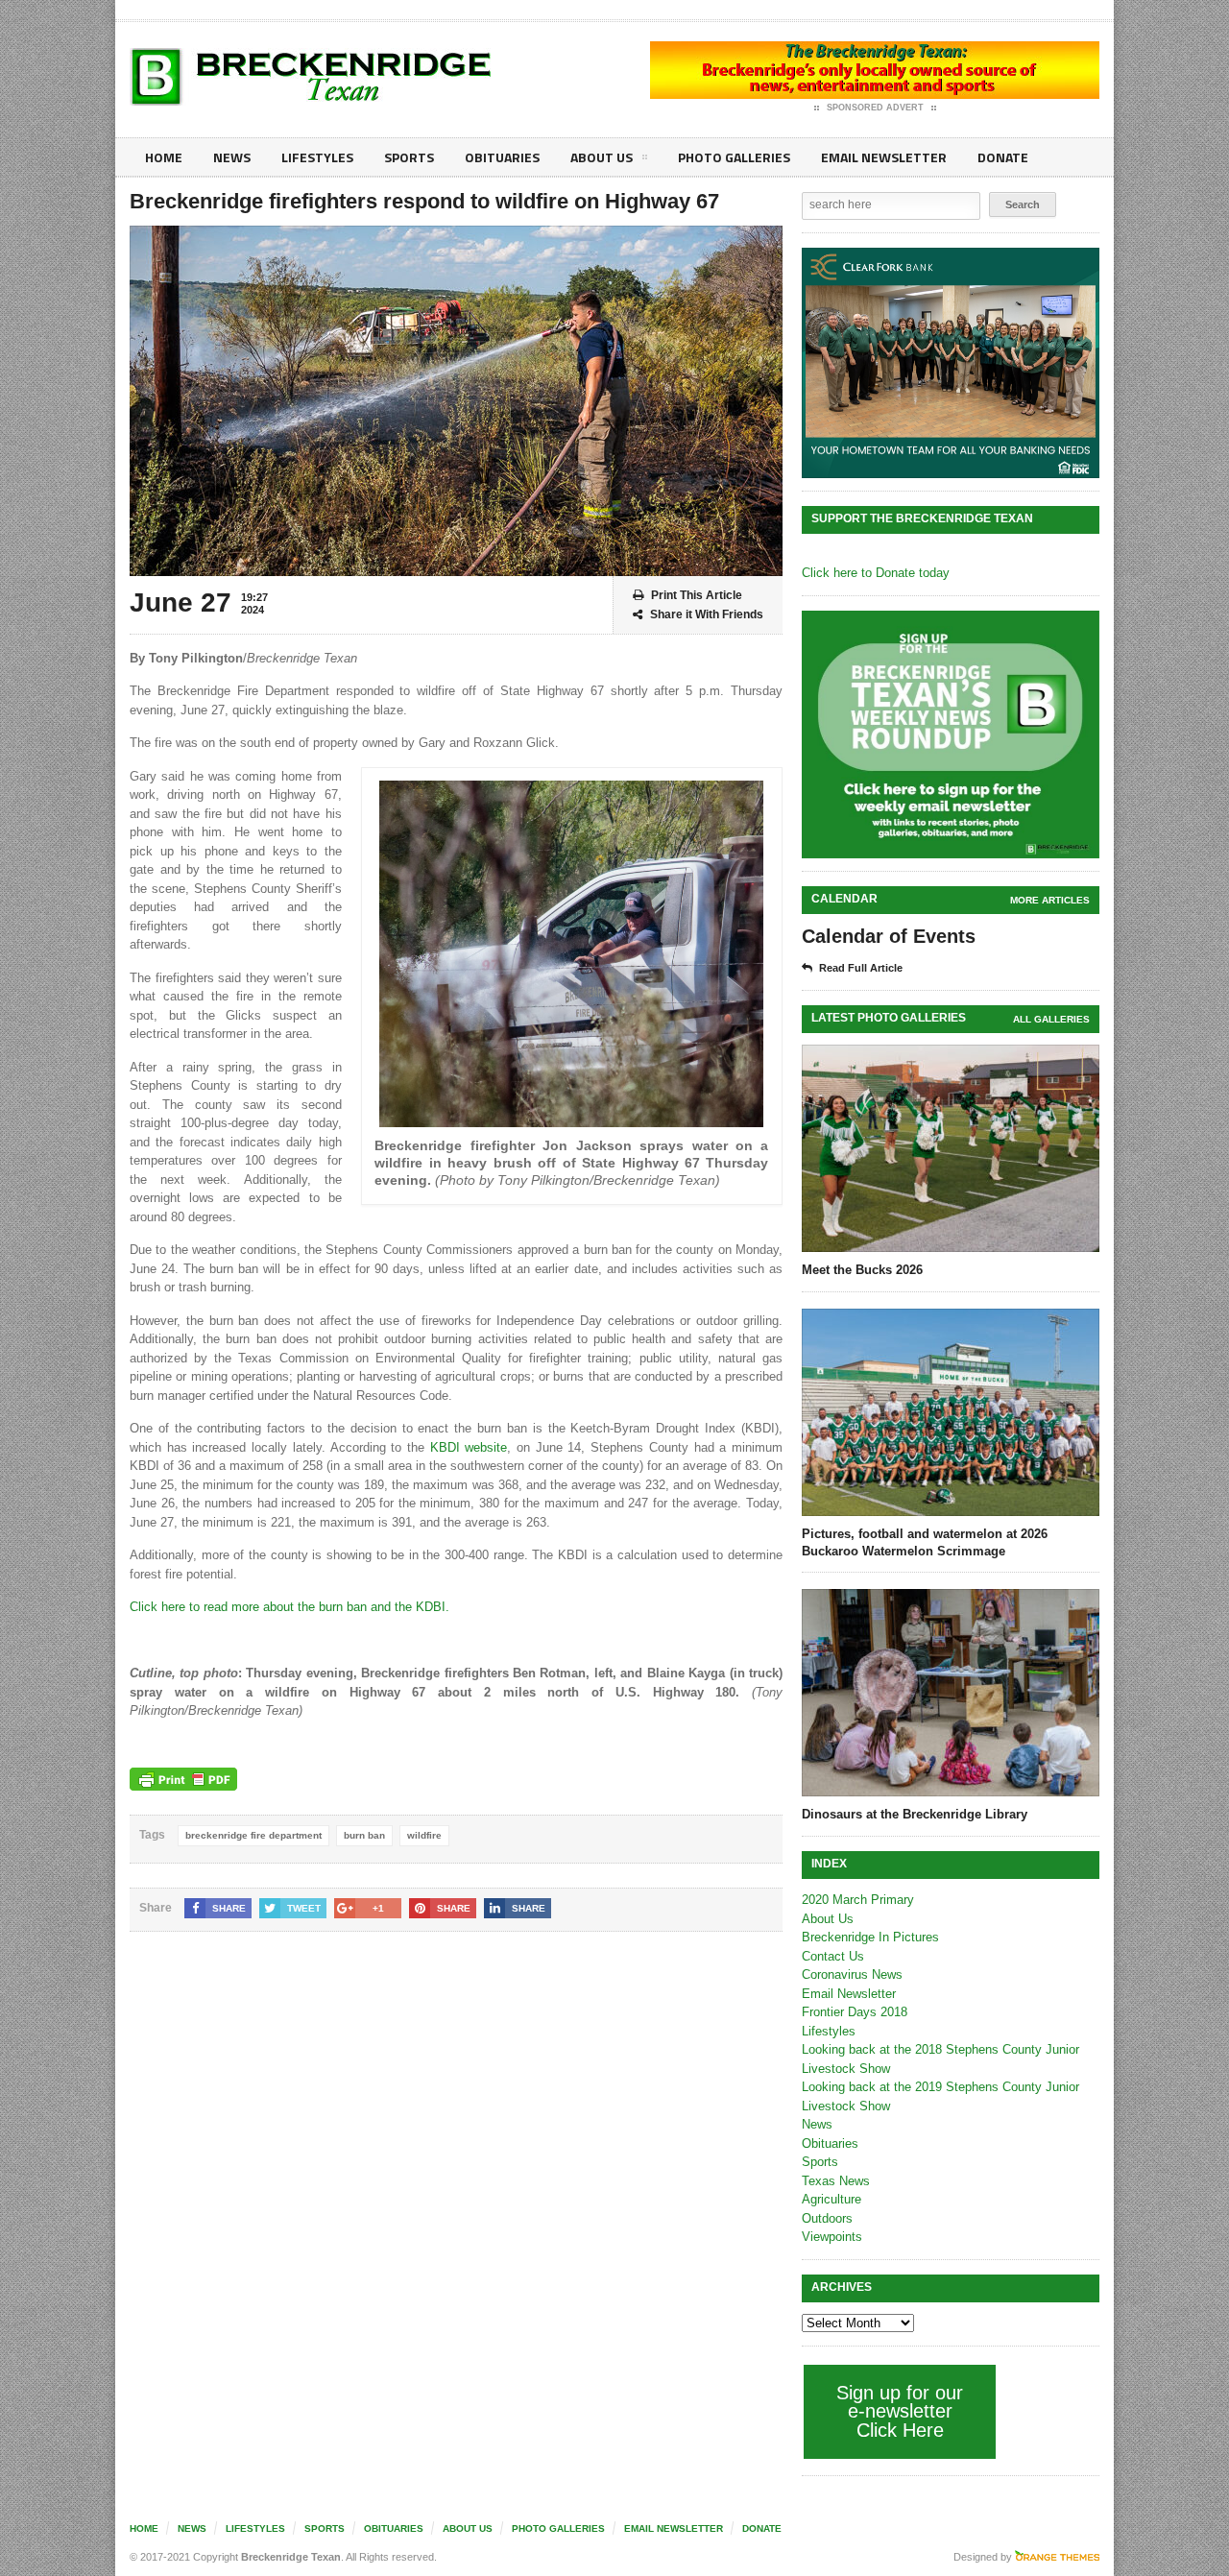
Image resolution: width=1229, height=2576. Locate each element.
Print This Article (697, 595)
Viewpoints (832, 2237)
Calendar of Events (889, 936)
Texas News (836, 2181)
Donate (1003, 157)
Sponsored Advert (875, 108)
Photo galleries (734, 157)
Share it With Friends (707, 614)
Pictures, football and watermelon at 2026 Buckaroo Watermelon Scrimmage (925, 1542)
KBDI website (469, 1447)
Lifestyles (317, 157)
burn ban (364, 1835)
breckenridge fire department (253, 1835)
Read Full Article (861, 968)
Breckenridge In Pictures (870, 1937)
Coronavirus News (852, 1974)
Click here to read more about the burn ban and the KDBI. (289, 1607)
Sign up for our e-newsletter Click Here (900, 2411)
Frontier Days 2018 (855, 2012)
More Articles (1050, 900)
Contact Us (833, 1956)
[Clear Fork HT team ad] (951, 363)
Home (164, 157)
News (232, 157)
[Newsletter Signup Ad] (951, 734)
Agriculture (831, 2199)
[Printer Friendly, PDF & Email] (183, 1779)
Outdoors (827, 2218)
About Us (602, 157)
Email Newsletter (884, 157)
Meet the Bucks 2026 (862, 1270)
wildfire (424, 1835)
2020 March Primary (858, 1900)
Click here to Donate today (876, 573)
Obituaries (502, 157)
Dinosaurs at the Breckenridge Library (915, 1814)
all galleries (1051, 1019)
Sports (409, 157)
